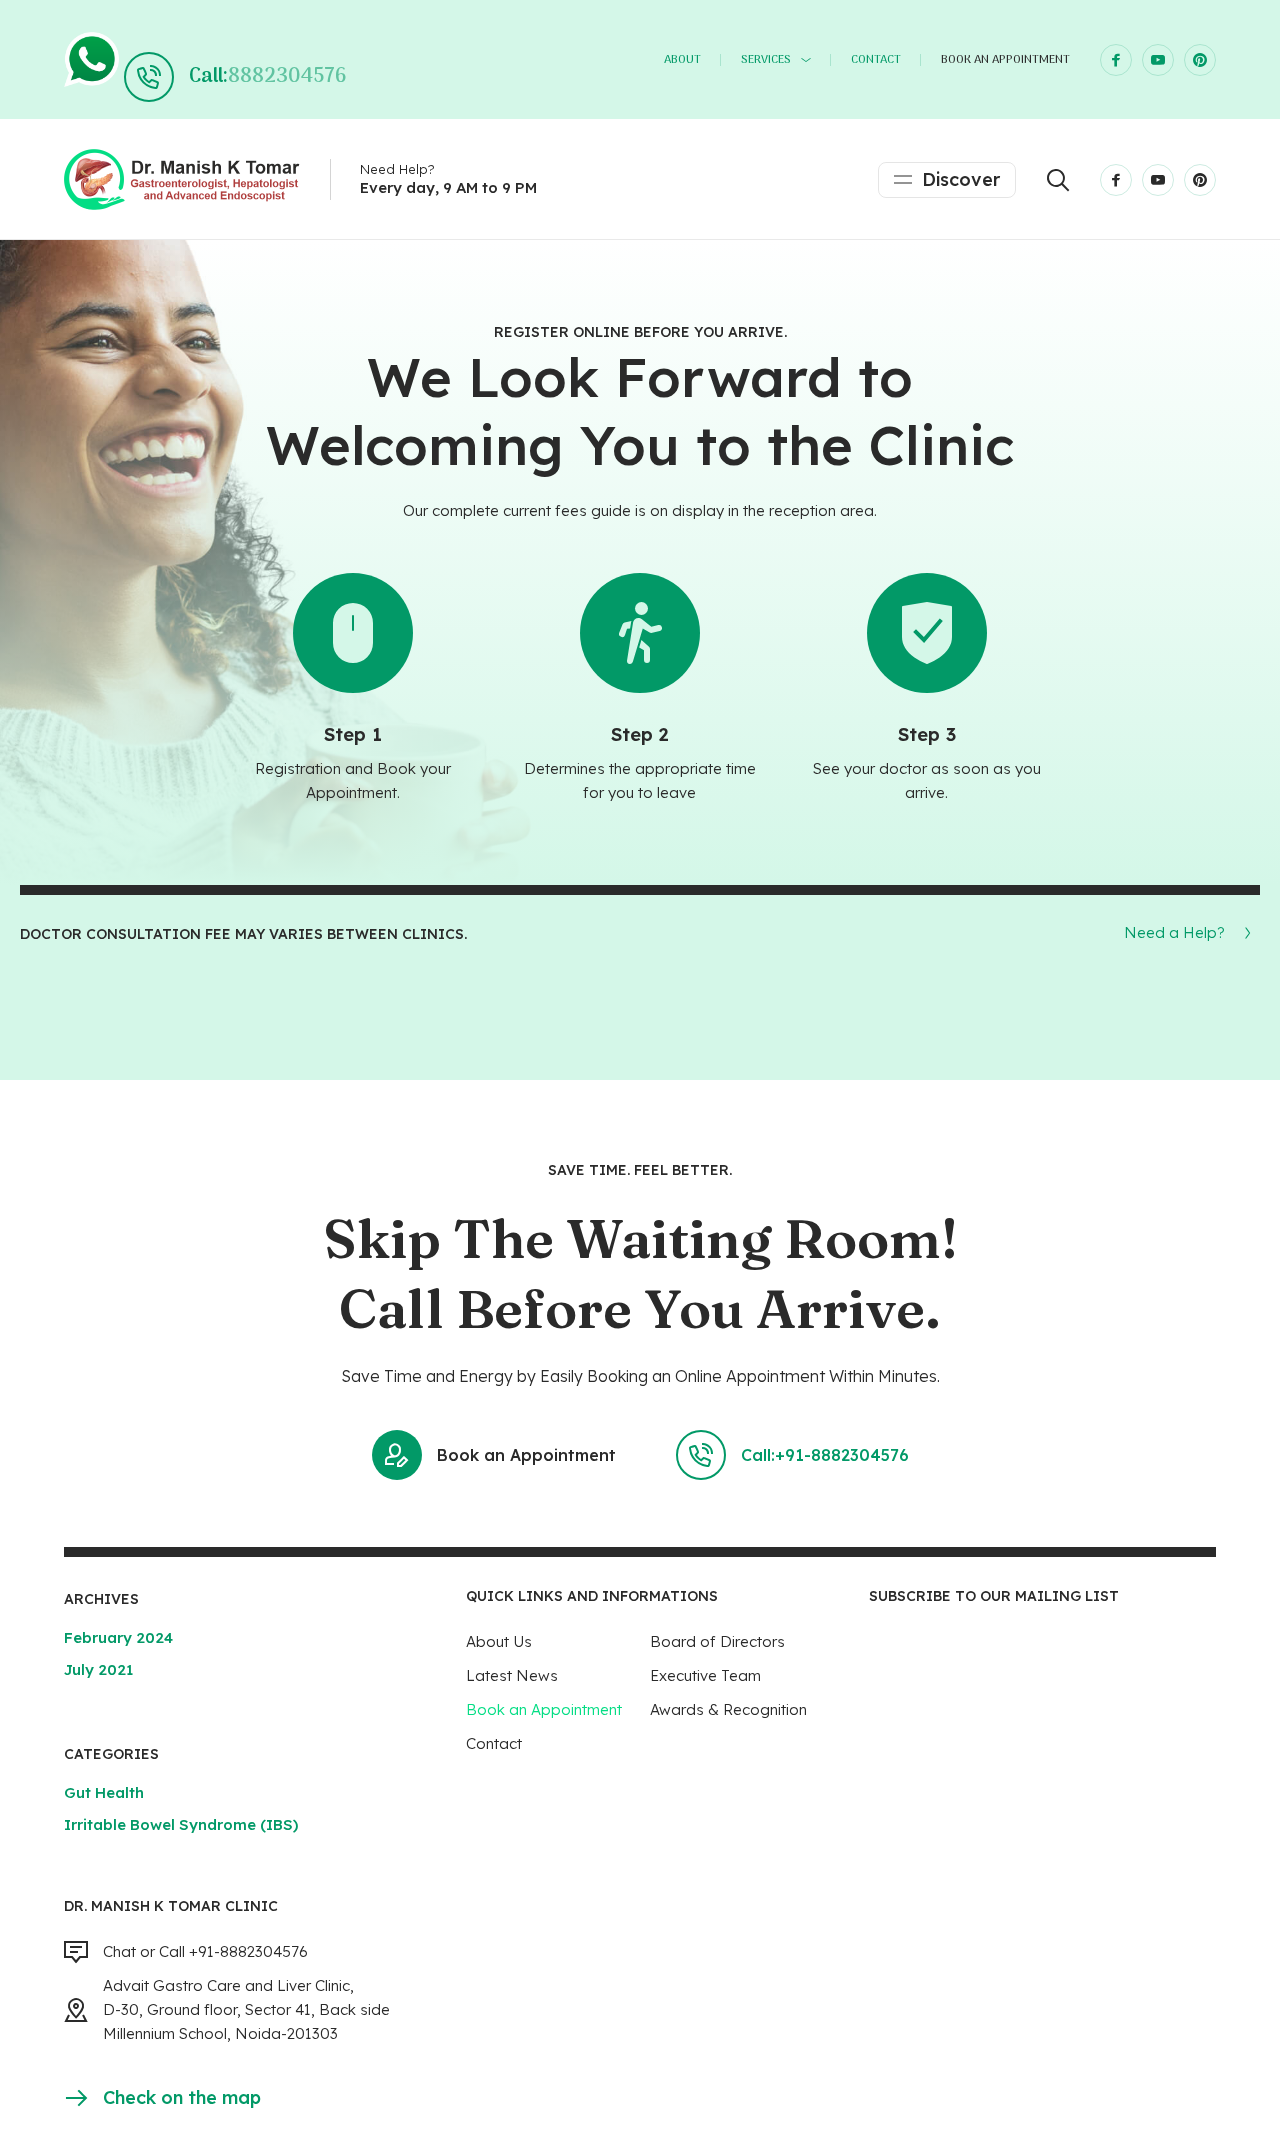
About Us (499, 1641)
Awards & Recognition (728, 1709)
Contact (876, 60)
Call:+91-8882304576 (825, 1455)
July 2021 (98, 1669)
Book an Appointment (1005, 60)
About (682, 60)
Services (766, 60)
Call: (267, 77)
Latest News (512, 1675)
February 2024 (118, 1637)
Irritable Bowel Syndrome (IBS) (181, 1824)
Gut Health (104, 1792)
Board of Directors (717, 1641)
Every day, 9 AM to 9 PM (448, 187)
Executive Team (705, 1675)
